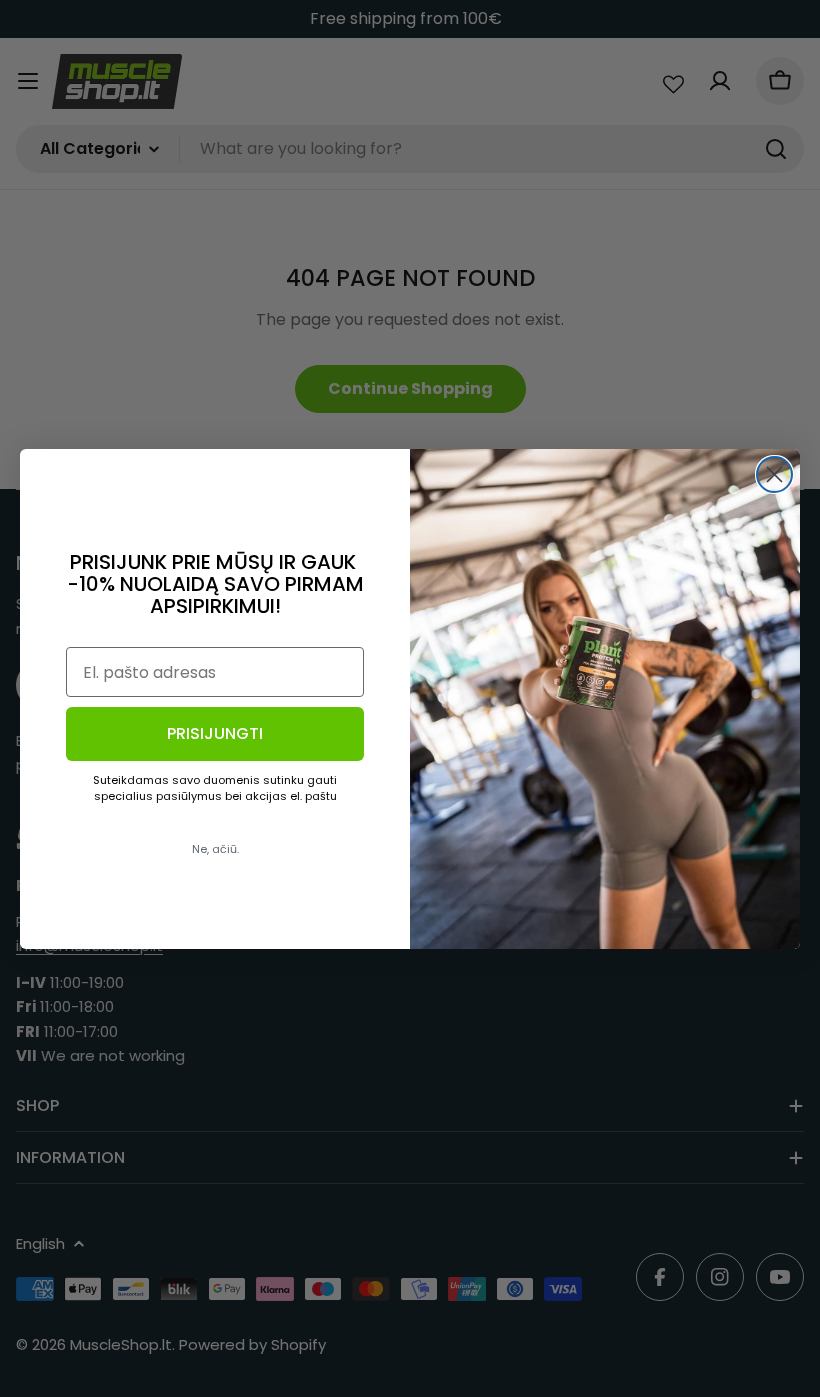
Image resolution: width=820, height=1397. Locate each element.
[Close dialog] (774, 474)
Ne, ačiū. (215, 849)
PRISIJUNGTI (215, 733)
